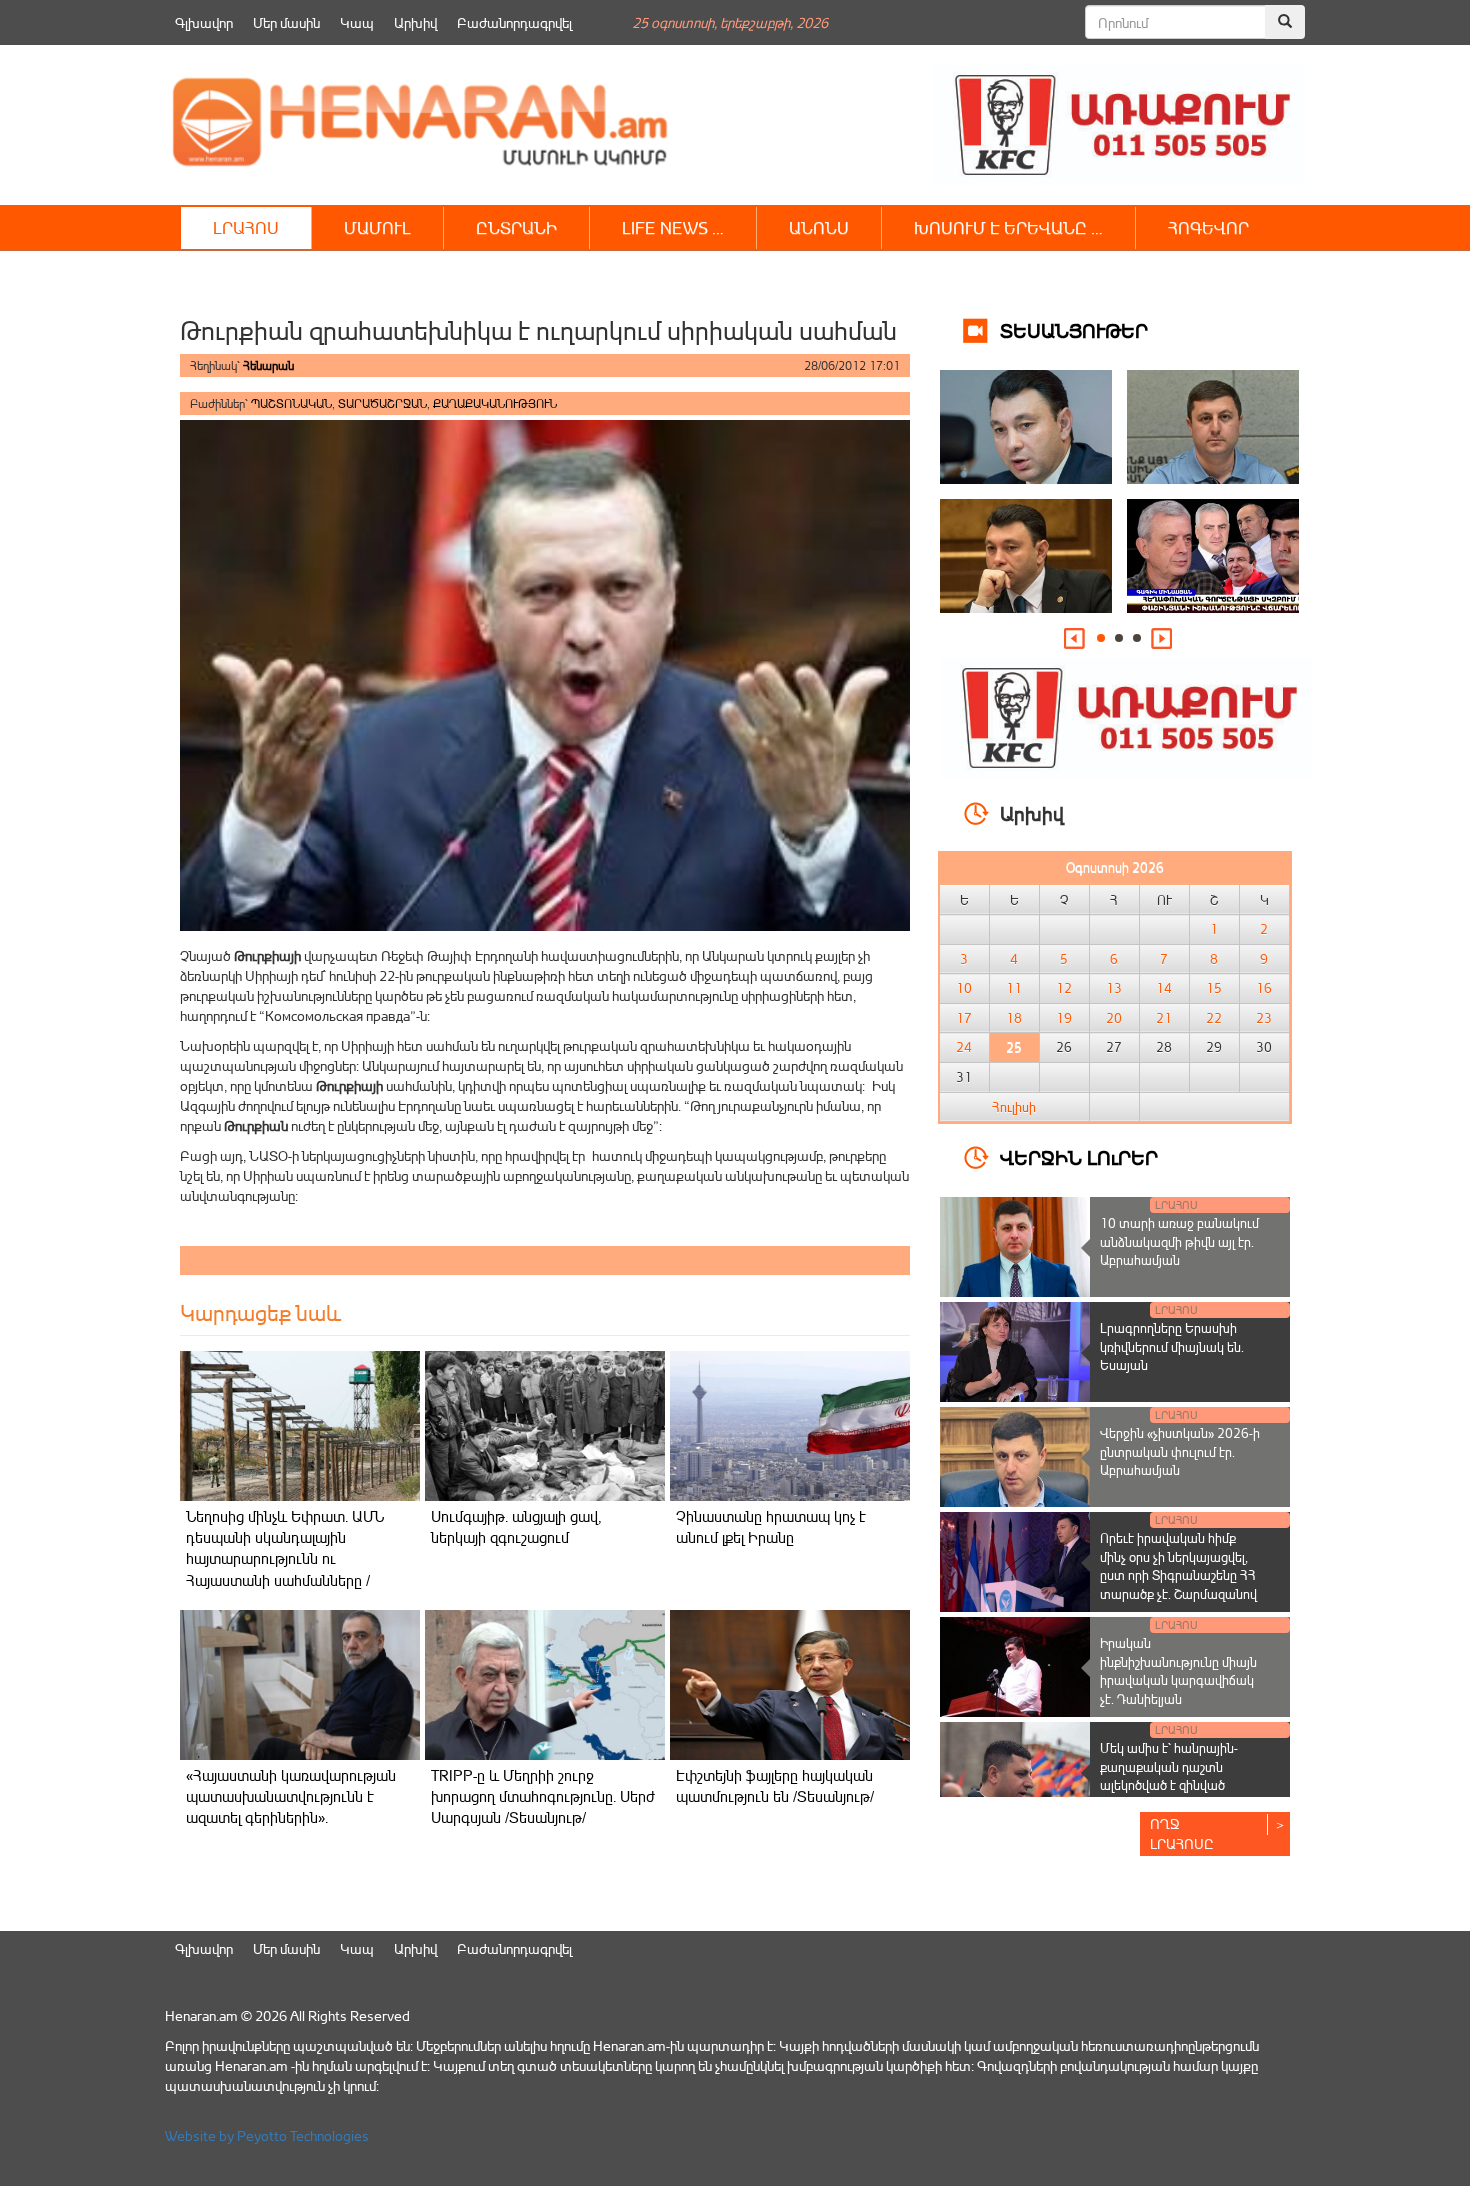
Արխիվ (415, 22)
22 (1214, 1018)
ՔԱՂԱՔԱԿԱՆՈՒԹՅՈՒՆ (495, 403)
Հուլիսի (1014, 1107)
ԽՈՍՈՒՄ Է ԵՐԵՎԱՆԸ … (1008, 227)
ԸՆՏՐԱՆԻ (516, 227)
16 (1264, 988)
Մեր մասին (286, 22)
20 (1114, 1018)
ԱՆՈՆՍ (819, 227)
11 (1014, 988)
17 (964, 1018)
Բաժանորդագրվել (514, 22)
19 (1064, 1018)
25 (1014, 1047)
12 (1064, 988)
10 (964, 988)
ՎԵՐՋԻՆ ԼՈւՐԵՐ (1079, 1156)
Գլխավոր (204, 22)
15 (1214, 988)
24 (964, 1047)
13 (1114, 988)
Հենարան (268, 365)
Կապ (357, 22)
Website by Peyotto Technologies (267, 2135)
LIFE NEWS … (673, 227)
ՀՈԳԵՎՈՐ (1208, 227)
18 (1014, 1018)
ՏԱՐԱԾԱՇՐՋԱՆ (382, 403)
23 (1264, 1018)
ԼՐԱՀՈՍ (246, 227)
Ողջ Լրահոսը (1182, 1833)
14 (1164, 988)
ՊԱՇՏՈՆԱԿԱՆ (291, 403)
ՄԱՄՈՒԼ (377, 227)
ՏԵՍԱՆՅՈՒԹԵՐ (1074, 329)
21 (1164, 1018)
